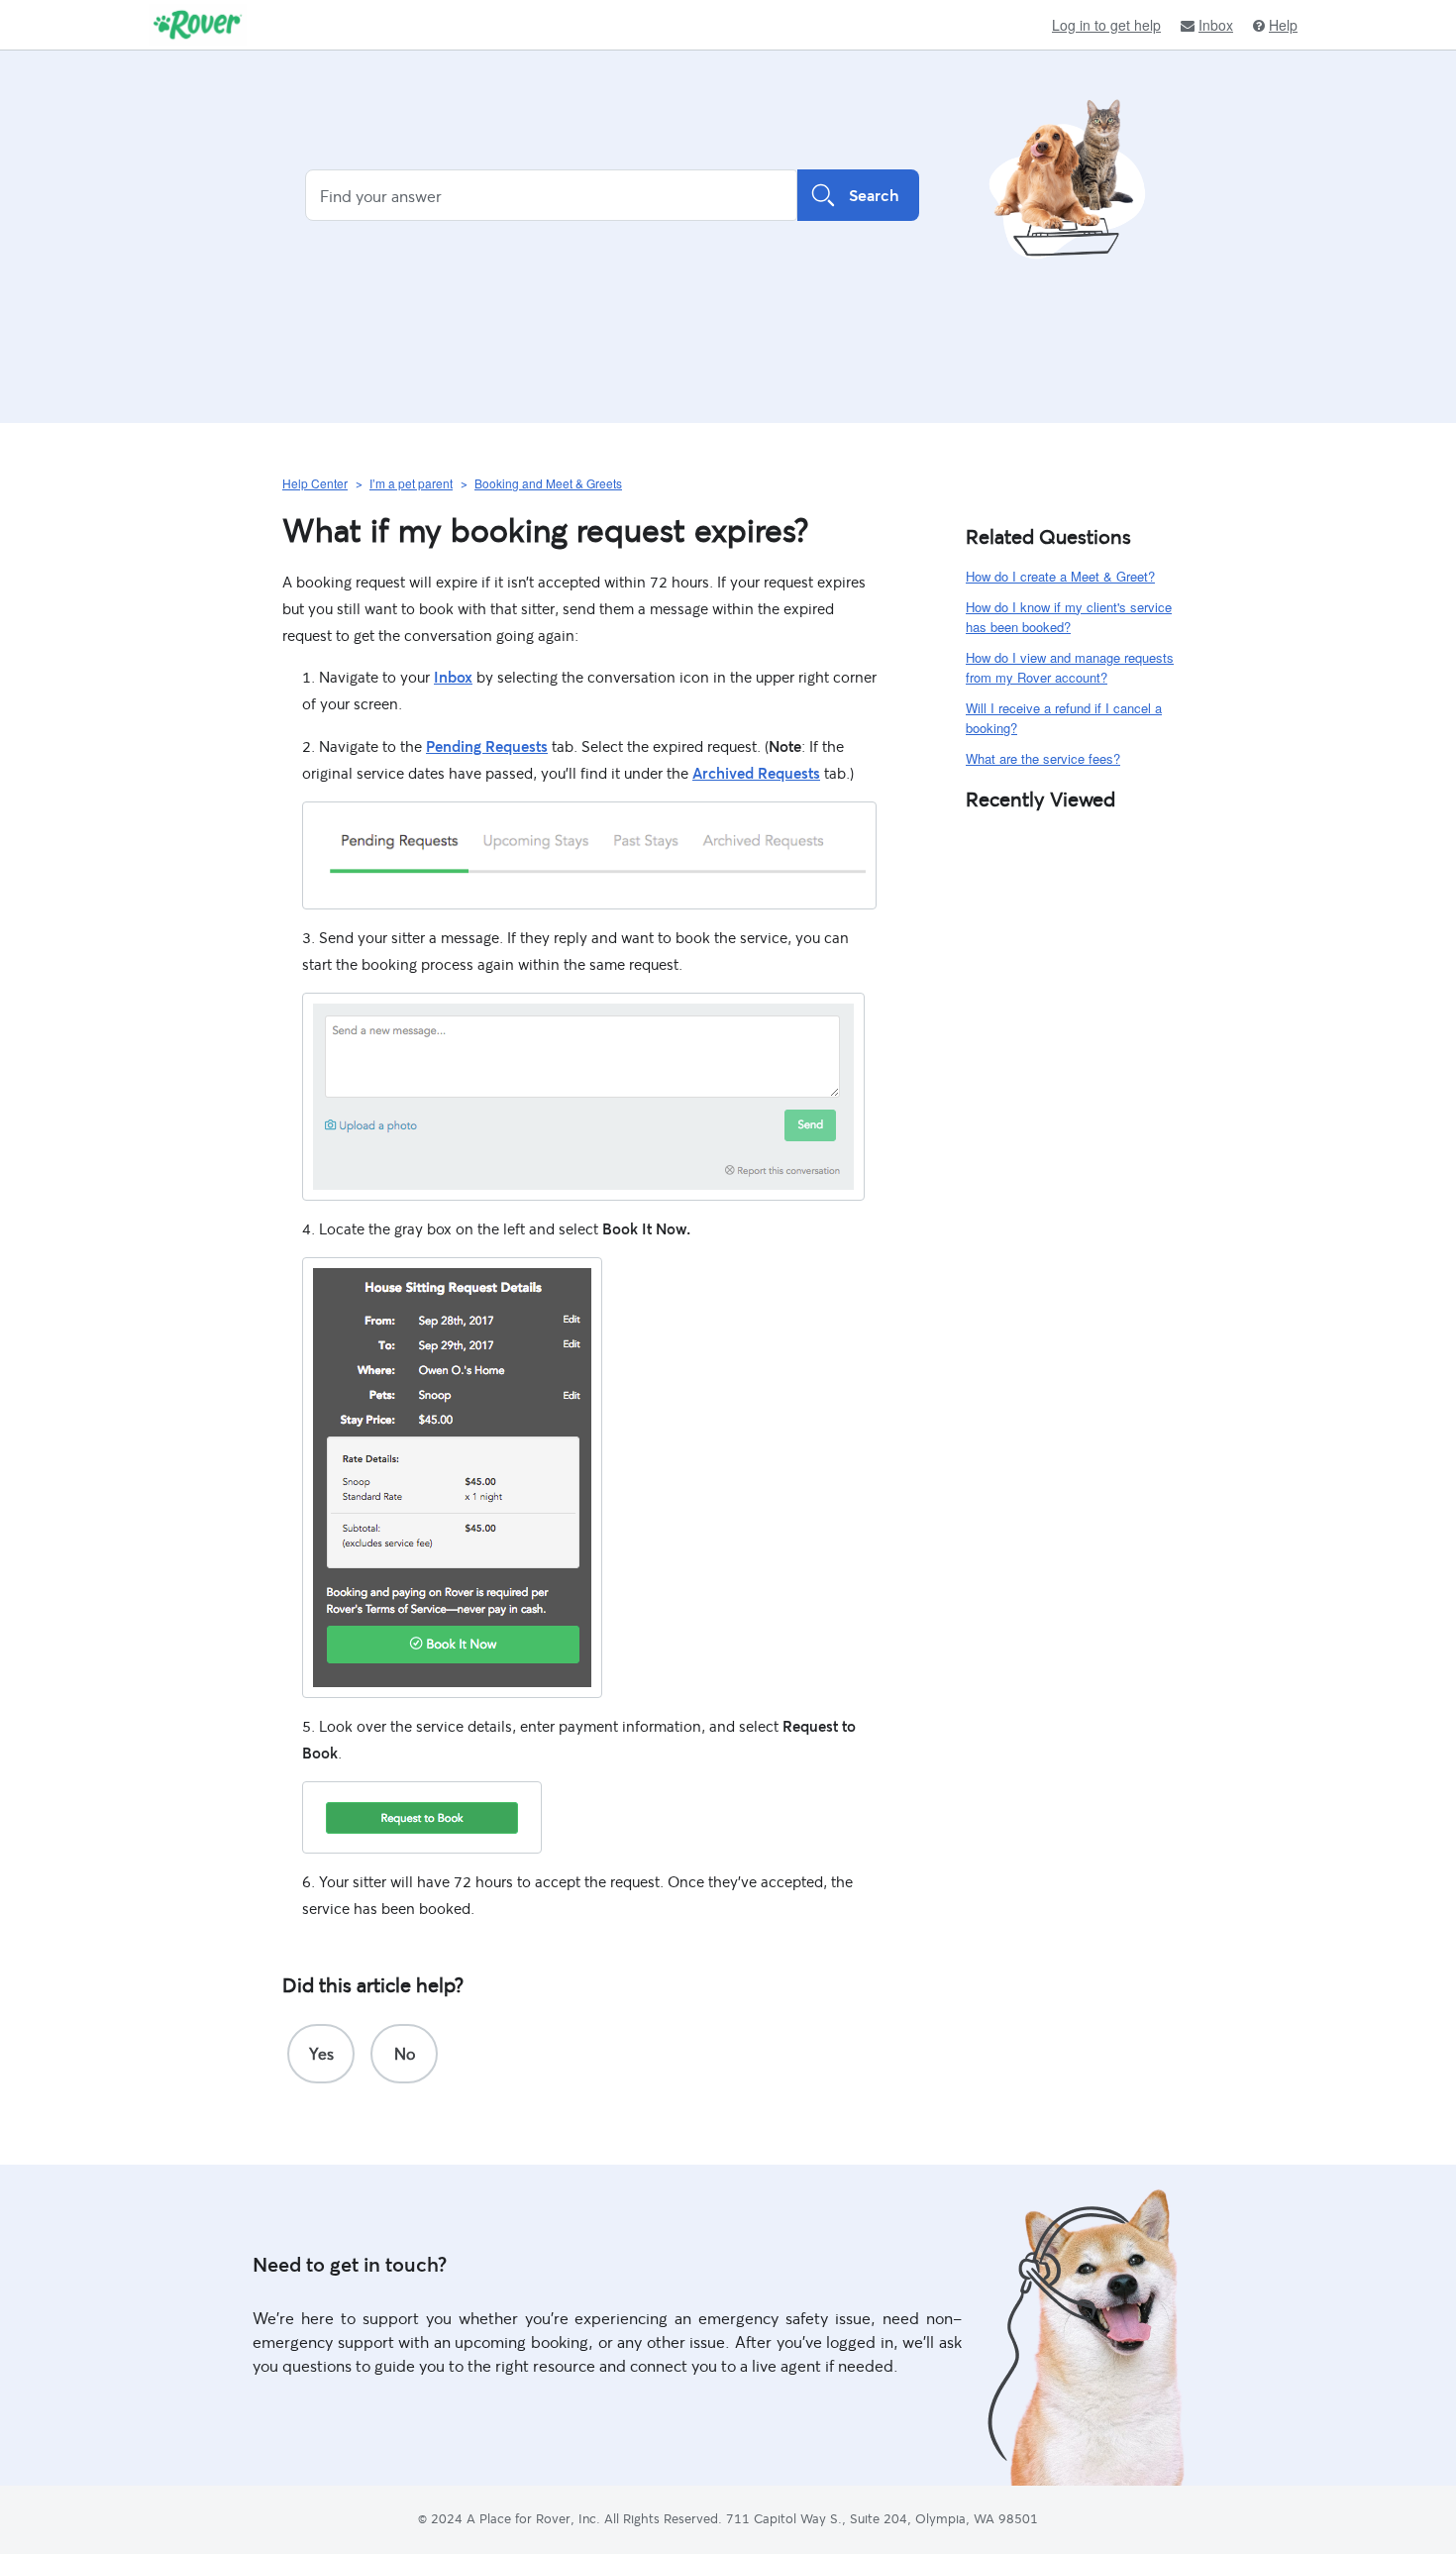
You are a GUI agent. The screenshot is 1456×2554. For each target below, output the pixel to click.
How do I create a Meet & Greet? (1060, 576)
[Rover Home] (198, 25)
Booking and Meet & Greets (548, 483)
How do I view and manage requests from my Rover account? (1070, 668)
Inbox (1216, 25)
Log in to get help (1106, 25)
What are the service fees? (1043, 758)
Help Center (315, 483)
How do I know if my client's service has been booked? (1069, 617)
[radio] (321, 2054)
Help (1283, 25)
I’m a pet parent (411, 483)
